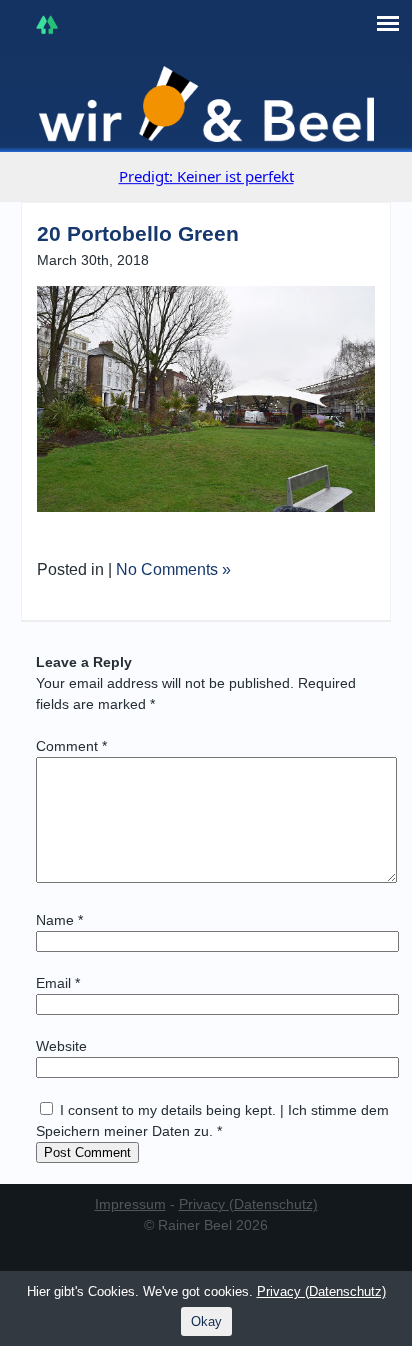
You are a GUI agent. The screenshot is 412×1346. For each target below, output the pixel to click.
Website (61, 1046)
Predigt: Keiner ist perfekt (206, 176)
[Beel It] (206, 104)
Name (59, 920)
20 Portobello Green (138, 233)
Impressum (130, 1204)
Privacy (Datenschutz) (248, 1204)
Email (58, 983)
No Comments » (173, 569)
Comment (71, 746)
